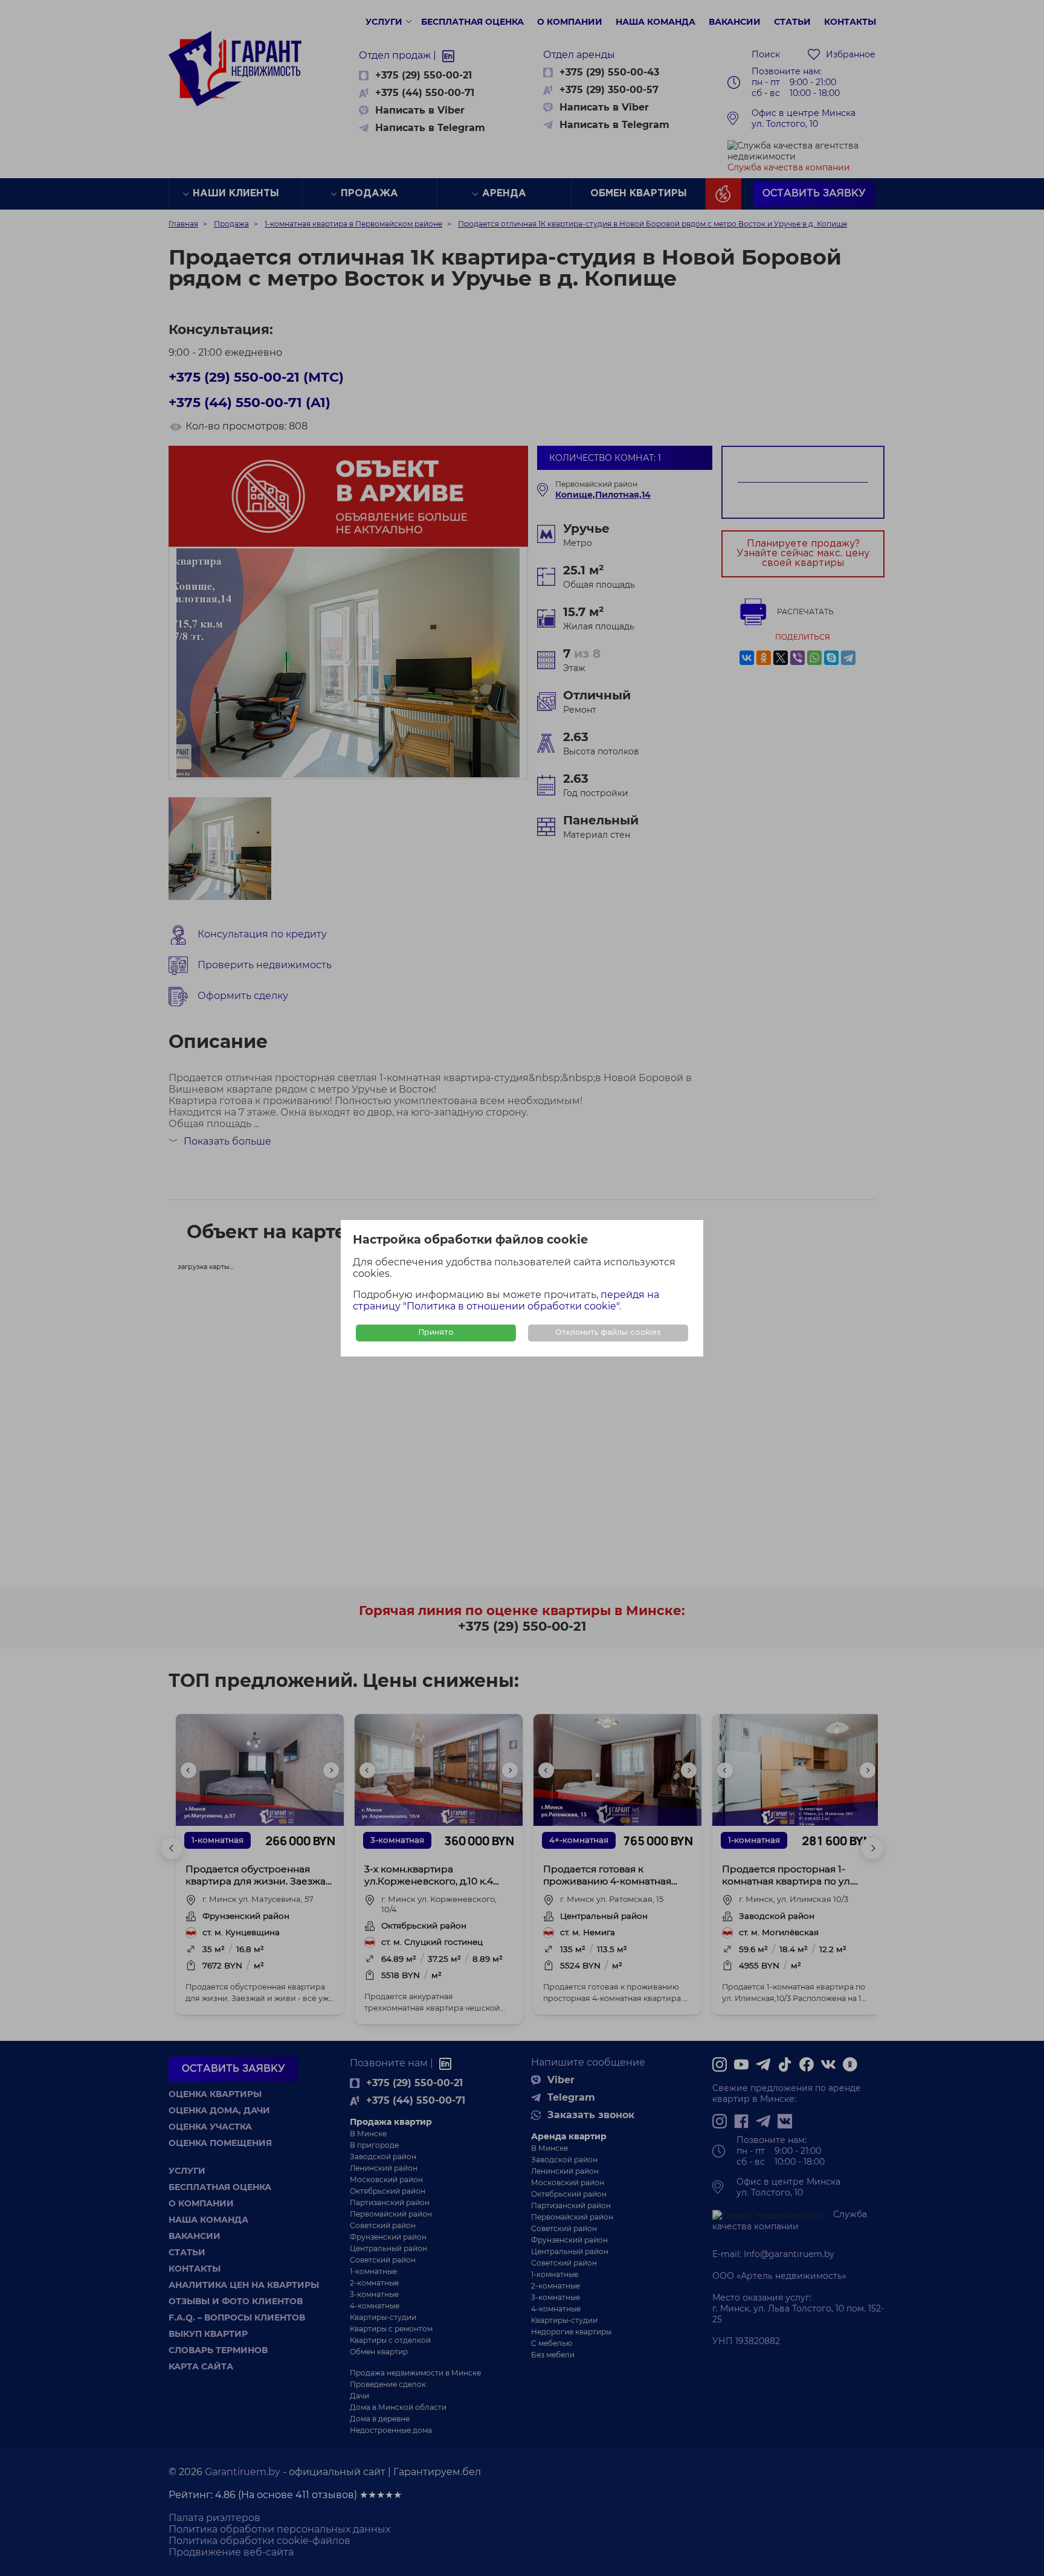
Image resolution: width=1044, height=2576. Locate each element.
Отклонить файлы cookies (608, 1333)
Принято (436, 1333)
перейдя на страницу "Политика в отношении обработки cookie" (506, 1300)
